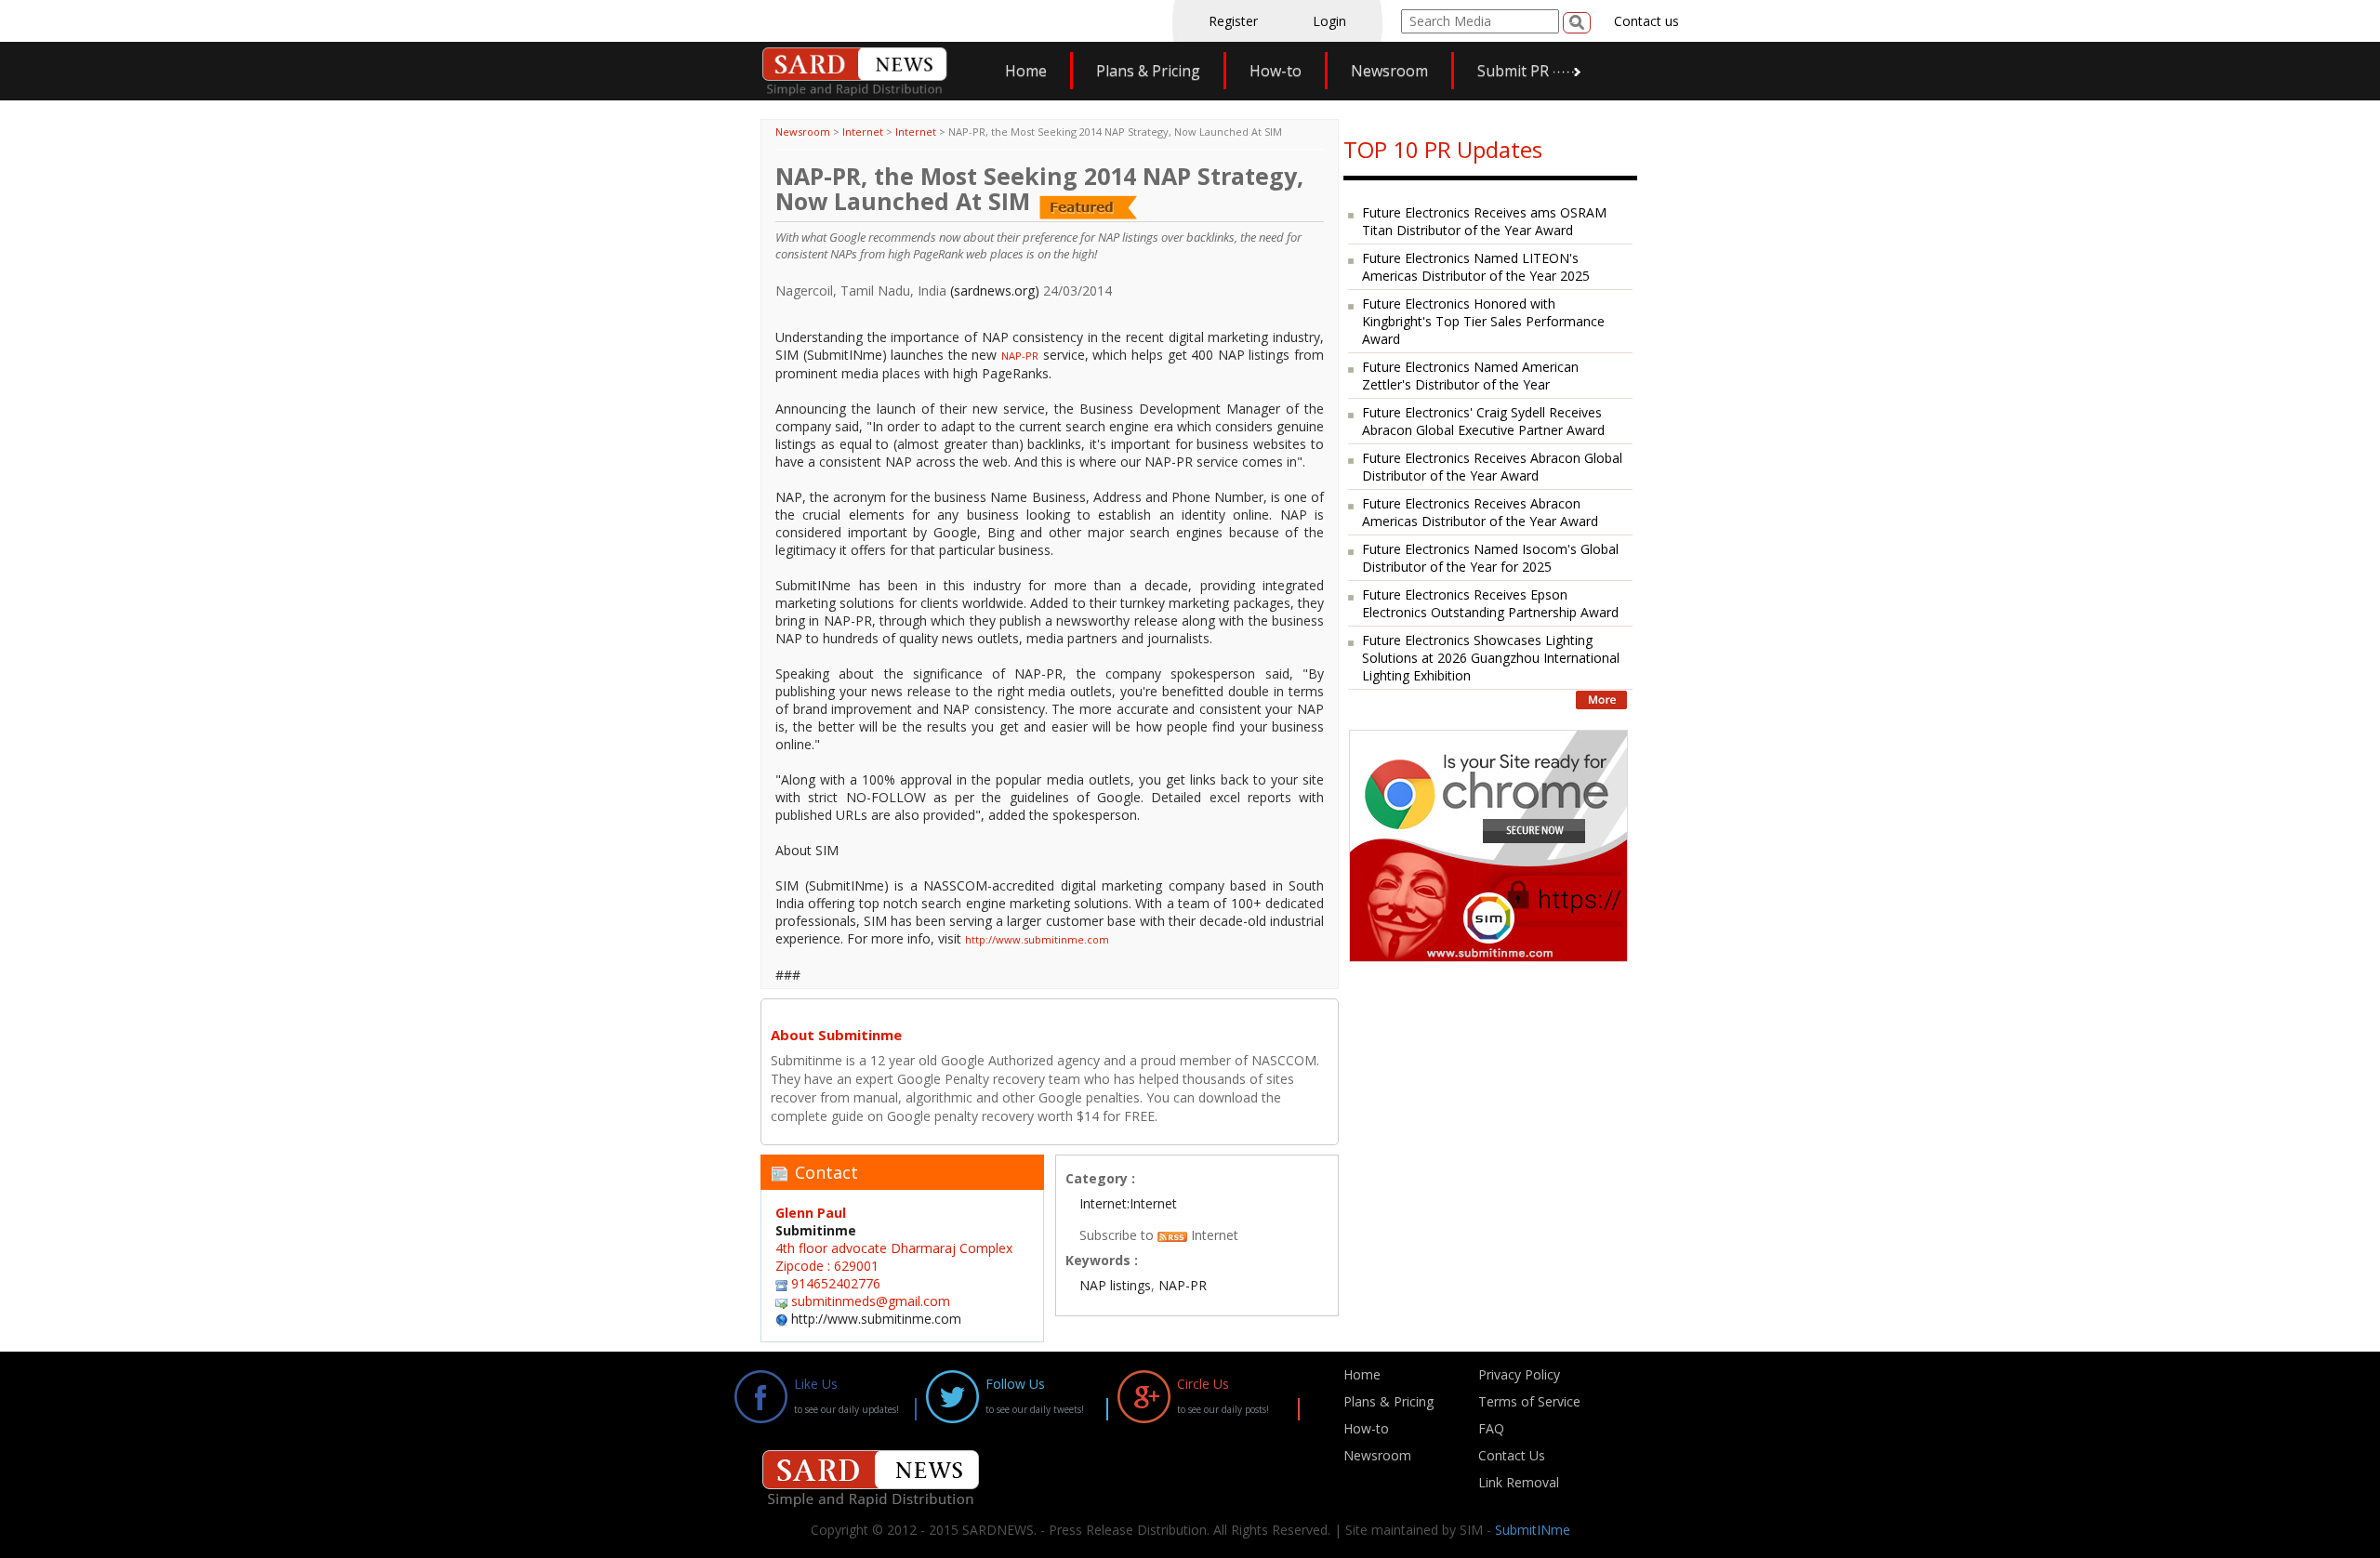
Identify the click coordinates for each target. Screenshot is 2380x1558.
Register (1233, 21)
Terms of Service (1529, 1401)
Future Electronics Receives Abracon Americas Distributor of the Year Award (1480, 512)
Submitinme (816, 1230)
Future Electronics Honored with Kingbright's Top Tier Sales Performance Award (1483, 321)
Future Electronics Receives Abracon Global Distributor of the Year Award (1492, 467)
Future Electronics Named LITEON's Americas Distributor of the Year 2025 (1476, 267)
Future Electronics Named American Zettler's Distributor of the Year (1470, 376)
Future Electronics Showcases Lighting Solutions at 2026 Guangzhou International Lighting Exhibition (1491, 658)
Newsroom (1389, 71)
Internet (863, 132)
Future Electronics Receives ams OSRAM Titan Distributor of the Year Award (1484, 221)
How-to (1276, 71)
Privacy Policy (1519, 1374)
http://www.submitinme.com (1037, 939)
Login (1329, 21)
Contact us (1646, 21)
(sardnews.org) (995, 290)
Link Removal (1519, 1482)
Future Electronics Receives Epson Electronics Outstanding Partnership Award (1490, 603)
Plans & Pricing (1148, 71)
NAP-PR (1020, 356)
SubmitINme (1533, 1530)
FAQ (1491, 1428)
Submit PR (1513, 71)
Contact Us (1512, 1455)
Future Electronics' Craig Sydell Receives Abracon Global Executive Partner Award (1483, 421)
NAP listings (1115, 1285)
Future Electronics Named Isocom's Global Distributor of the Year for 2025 (1490, 558)
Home (1026, 71)
